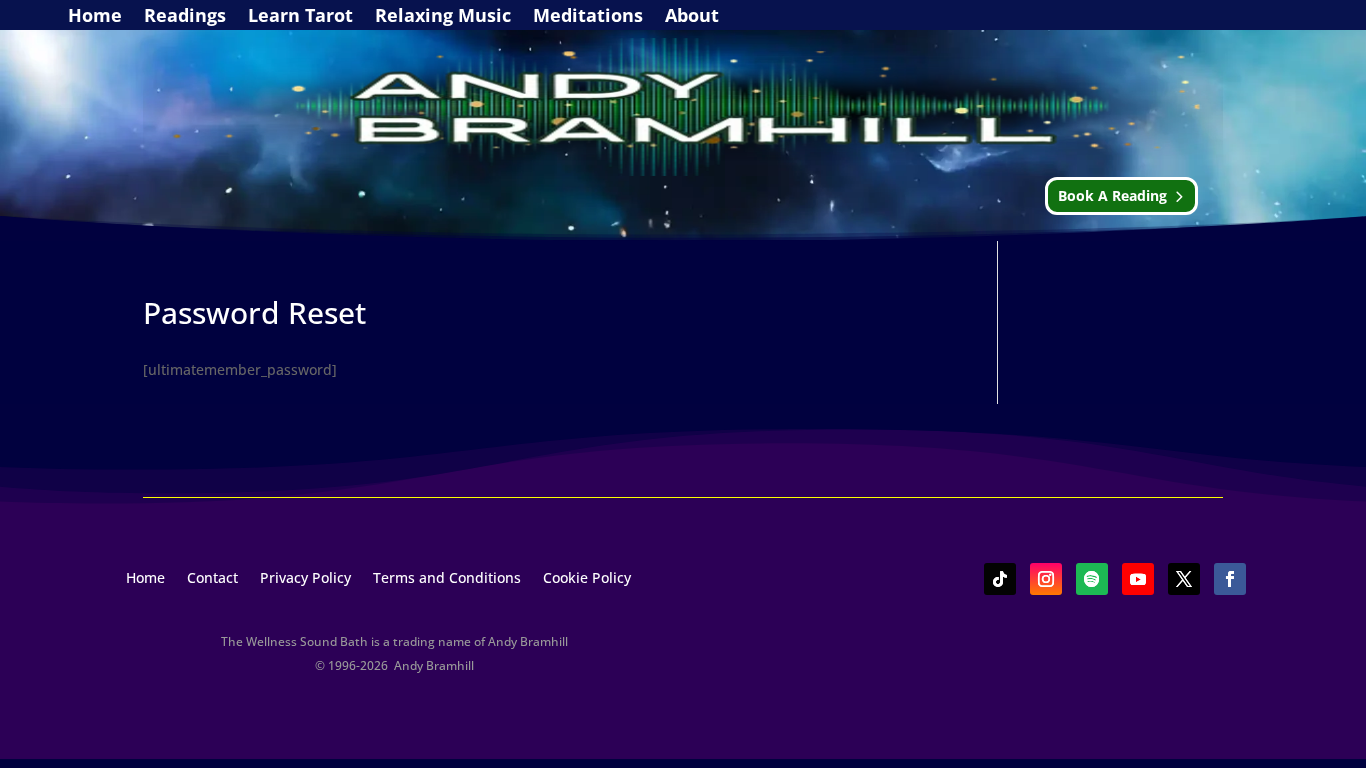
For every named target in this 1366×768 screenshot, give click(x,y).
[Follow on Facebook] (1230, 579)
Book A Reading (1112, 195)
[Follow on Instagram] (1046, 579)
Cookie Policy (587, 579)
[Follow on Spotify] (1092, 579)
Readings (185, 17)
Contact (212, 579)
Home (95, 17)
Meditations (588, 17)
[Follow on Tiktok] (1000, 579)
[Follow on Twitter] (1184, 579)
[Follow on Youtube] (1138, 579)
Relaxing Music (443, 17)
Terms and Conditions (447, 579)
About (692, 17)
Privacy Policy (305, 579)
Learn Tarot (300, 17)
